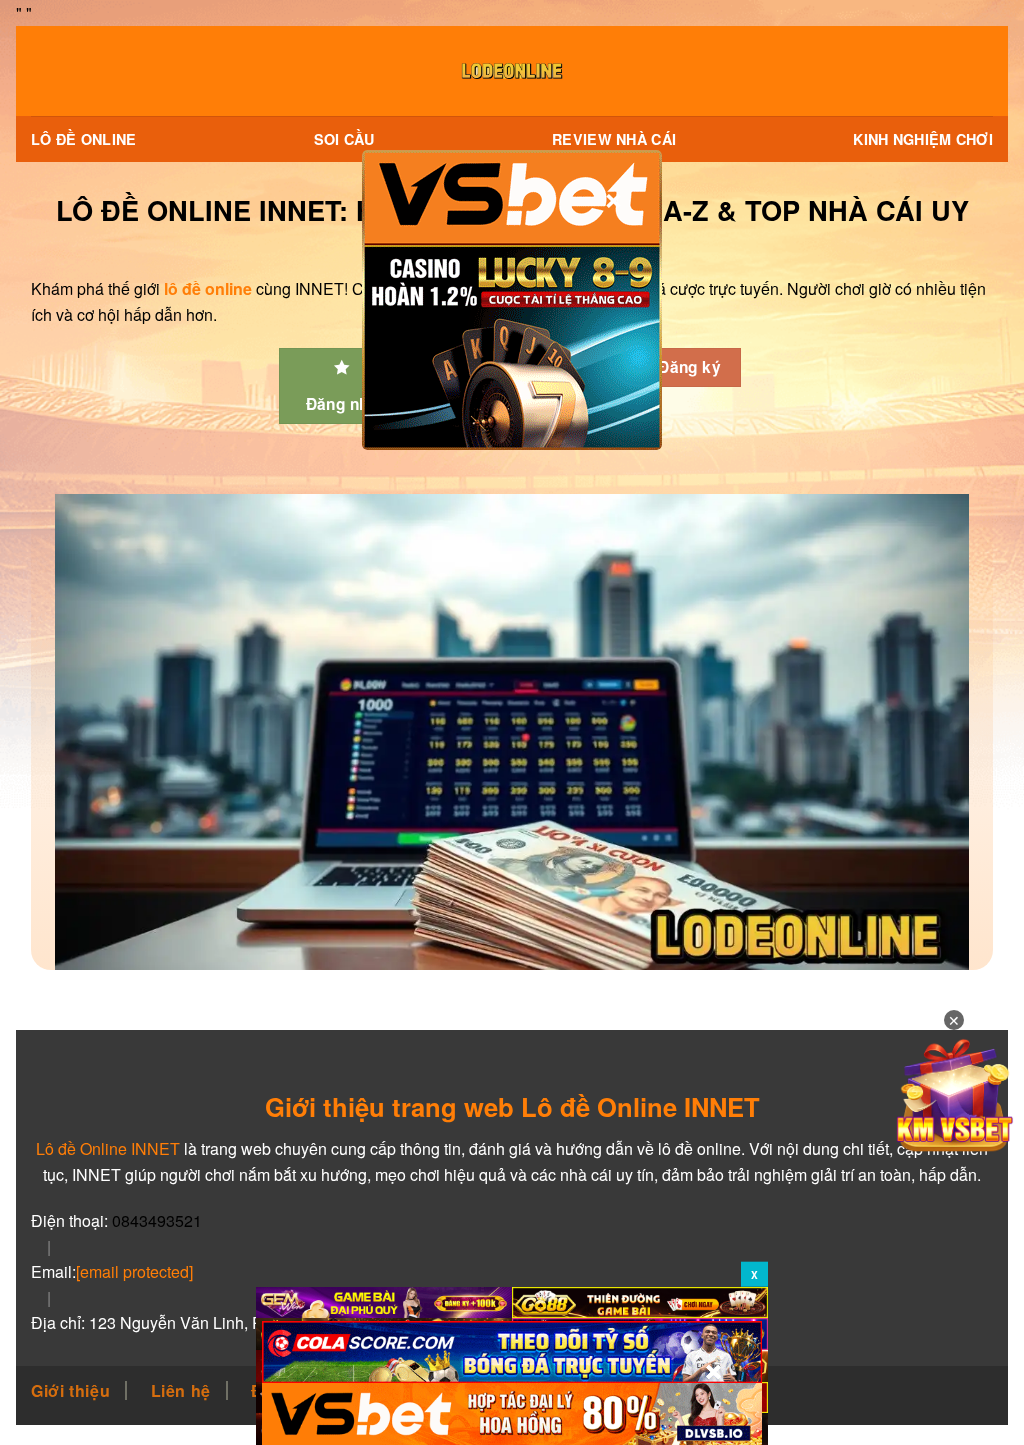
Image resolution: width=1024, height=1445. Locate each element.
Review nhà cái (614, 139)
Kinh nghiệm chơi (923, 139)
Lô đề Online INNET (108, 1148)
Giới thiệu (70, 1390)
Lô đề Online (83, 139)
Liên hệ (181, 1390)
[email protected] (134, 1271)
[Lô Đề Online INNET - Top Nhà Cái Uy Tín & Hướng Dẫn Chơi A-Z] (512, 71)
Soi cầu (344, 139)
